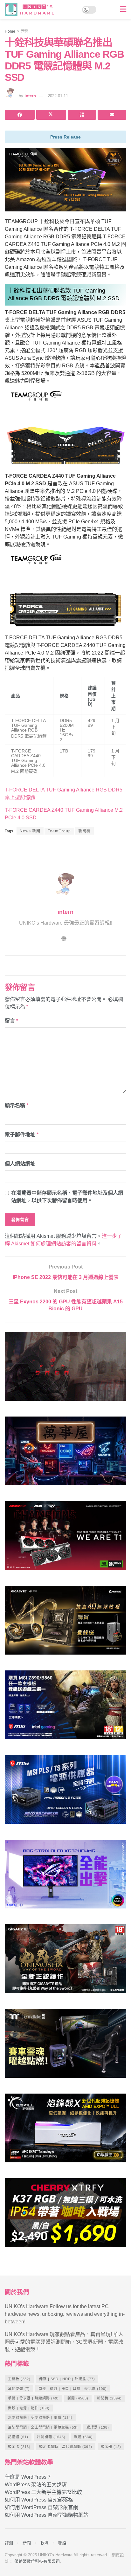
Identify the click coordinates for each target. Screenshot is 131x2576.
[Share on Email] (112, 115)
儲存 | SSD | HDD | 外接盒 (67, 2379)
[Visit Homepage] (31, 10)
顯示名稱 (17, 1105)
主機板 (19, 2379)
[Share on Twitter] (51, 115)
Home (10, 31)
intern (30, 96)
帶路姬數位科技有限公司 (37, 2561)
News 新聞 (30, 831)
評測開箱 (51, 2437)
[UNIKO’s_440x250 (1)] (65, 1623)
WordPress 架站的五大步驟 (36, 2485)
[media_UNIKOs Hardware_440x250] (65, 1961)
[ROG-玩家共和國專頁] (65, 1369)
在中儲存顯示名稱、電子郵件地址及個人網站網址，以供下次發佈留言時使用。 (67, 1197)
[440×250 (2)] (65, 1792)
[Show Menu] (123, 10)
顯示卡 (19, 2447)
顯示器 (111, 2447)
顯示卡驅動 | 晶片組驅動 (66, 2447)
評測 (9, 2543)
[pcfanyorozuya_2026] (65, 1453)
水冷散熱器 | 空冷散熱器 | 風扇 (40, 2418)
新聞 (25, 31)
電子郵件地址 (22, 1135)
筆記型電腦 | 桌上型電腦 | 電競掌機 (43, 2427)
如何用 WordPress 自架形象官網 (41, 2507)
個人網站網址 (20, 1164)
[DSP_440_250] (65, 1877)
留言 (11, 1021)
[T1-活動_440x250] (65, 1538)
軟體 (83, 2437)
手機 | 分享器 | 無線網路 (33, 2398)
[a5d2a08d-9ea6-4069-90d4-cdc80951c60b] (65, 1707)
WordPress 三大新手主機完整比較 (43, 2492)
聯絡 (62, 2543)
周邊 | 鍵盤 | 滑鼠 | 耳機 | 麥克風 (73, 2389)
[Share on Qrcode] (82, 115)
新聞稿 (84, 831)
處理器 (98, 2427)
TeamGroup (59, 831)
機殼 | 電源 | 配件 (29, 2408)
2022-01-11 (58, 96)
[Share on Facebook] (20, 115)
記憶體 (18, 2437)
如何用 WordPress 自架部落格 (39, 2500)
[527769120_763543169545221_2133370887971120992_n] (65, 2046)
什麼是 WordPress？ (28, 2477)
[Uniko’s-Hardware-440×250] (65, 2131)
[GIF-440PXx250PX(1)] (65, 2215)
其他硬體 (19, 2389)
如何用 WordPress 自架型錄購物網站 (47, 2515)
